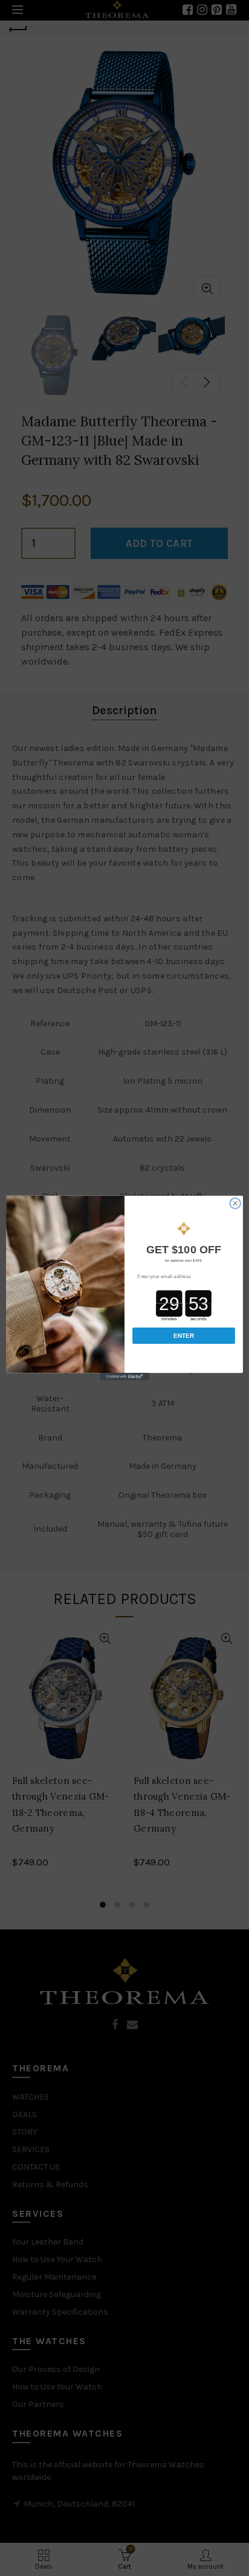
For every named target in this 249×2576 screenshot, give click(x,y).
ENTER (183, 1336)
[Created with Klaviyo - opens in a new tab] (124, 1376)
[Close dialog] (235, 1204)
